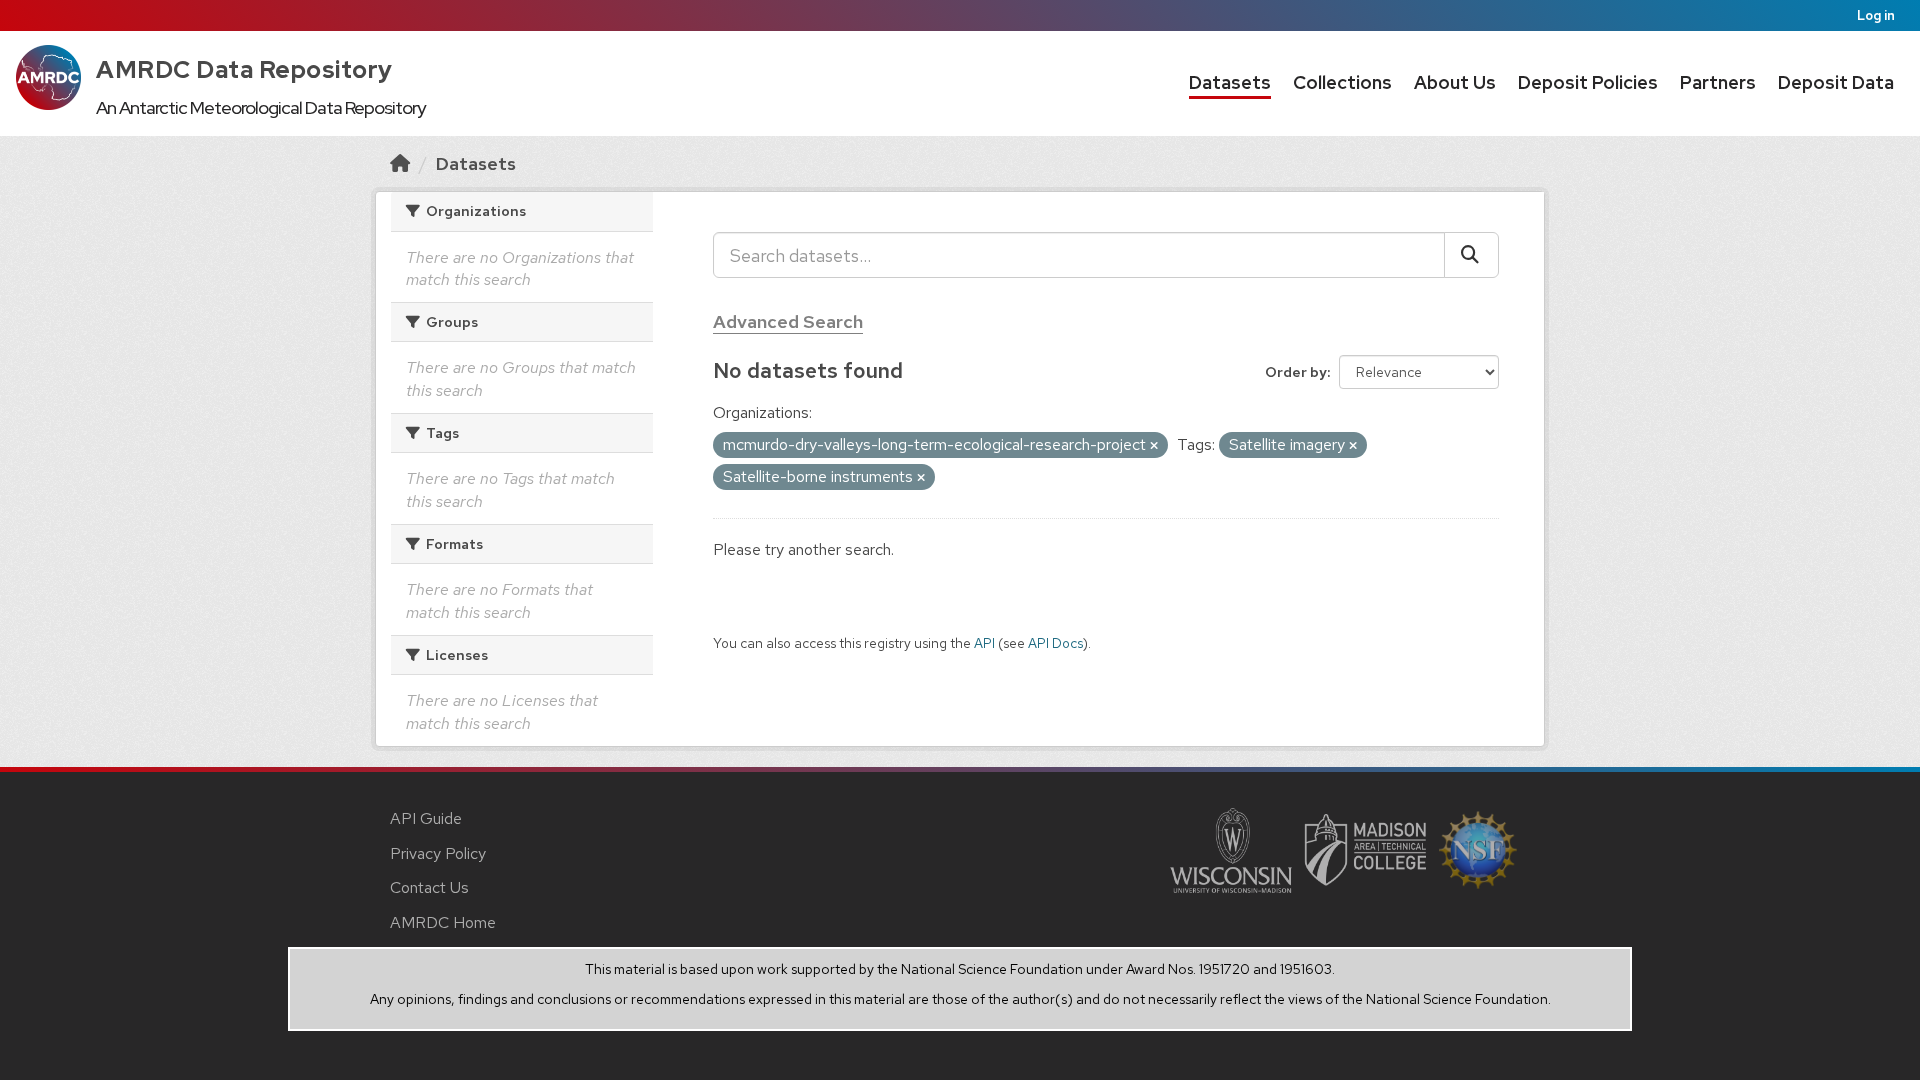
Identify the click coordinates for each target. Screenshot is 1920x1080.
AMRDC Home (443, 922)
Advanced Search (788, 321)
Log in (1876, 15)
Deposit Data (1836, 82)
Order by (1296, 372)
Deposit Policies (1588, 82)
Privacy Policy (438, 853)
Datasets (1230, 82)
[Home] (400, 163)
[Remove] (1154, 446)
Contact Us (429, 887)
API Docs (1055, 643)
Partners (1718, 82)
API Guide (426, 818)
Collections (1342, 82)
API (984, 643)
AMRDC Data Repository (244, 69)
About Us (1455, 82)
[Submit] (1471, 255)
